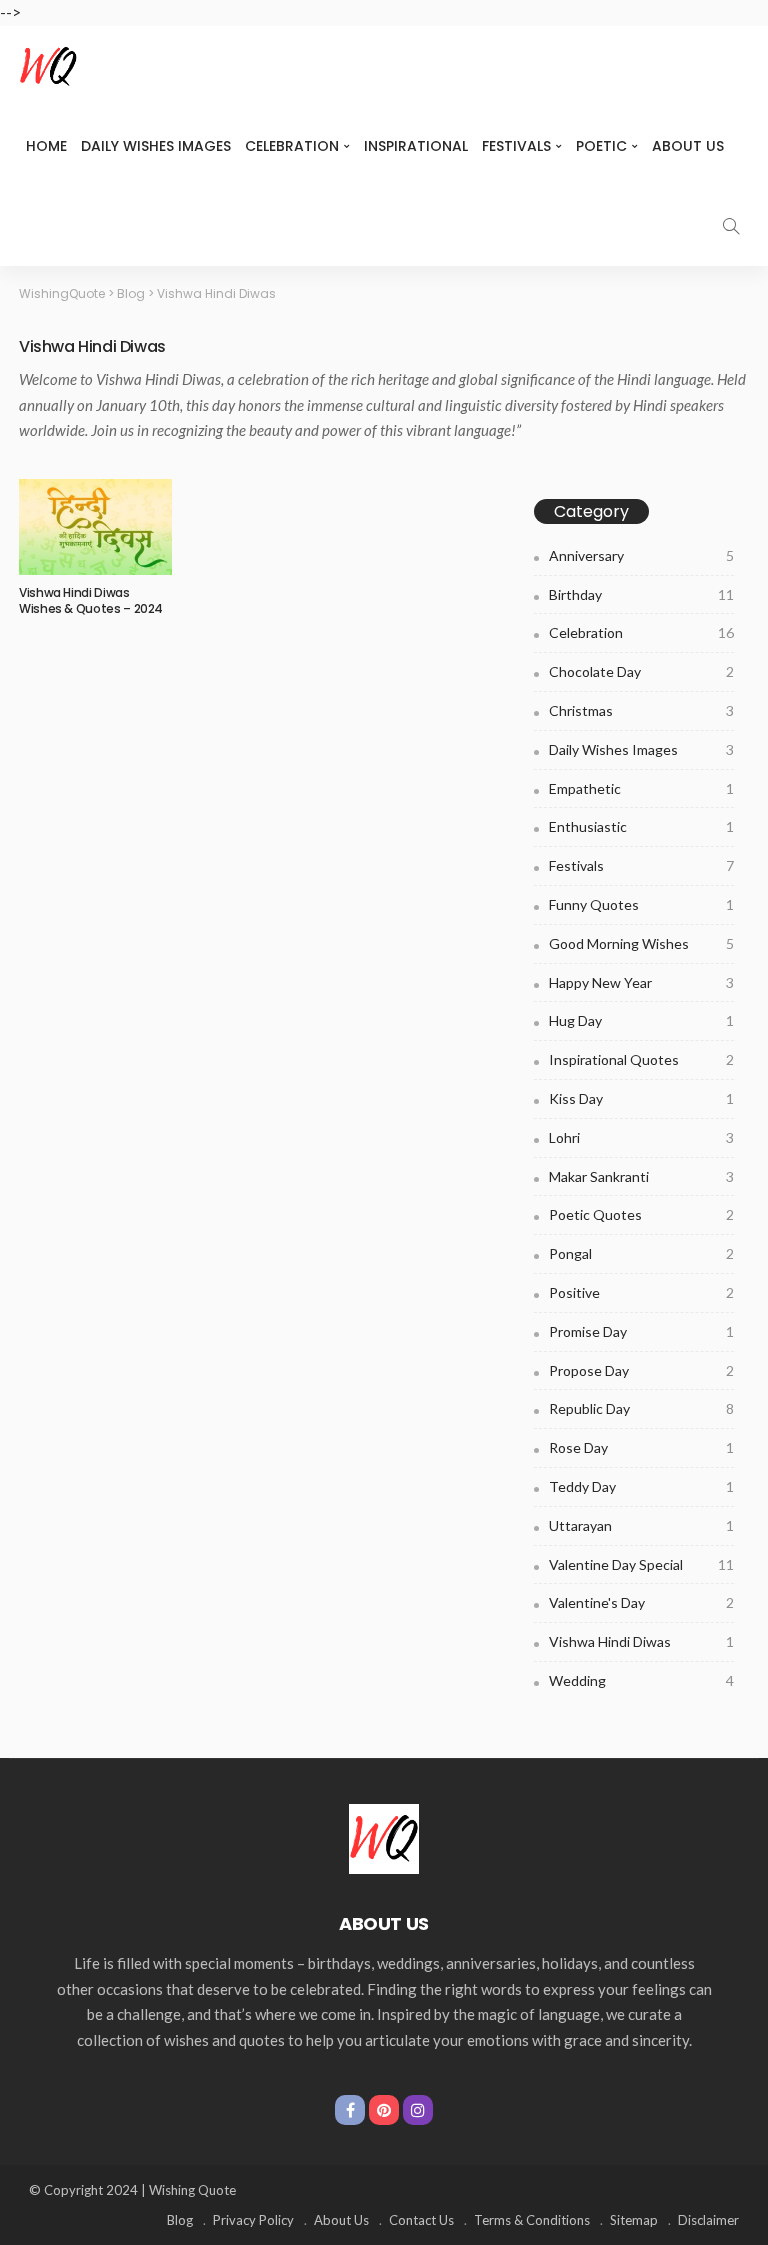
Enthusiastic (641, 826)
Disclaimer (708, 2220)
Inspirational (416, 146)
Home (46, 146)
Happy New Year (641, 982)
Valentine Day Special (641, 1564)
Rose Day (641, 1447)
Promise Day (641, 1331)
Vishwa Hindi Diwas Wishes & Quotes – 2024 (91, 601)
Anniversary (641, 555)
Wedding (641, 1680)
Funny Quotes (641, 904)
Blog (180, 2220)
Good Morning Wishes (641, 943)
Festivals (516, 146)
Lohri (641, 1137)
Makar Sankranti (641, 1176)
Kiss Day (641, 1098)
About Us (688, 146)
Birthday (641, 594)
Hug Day (641, 1020)
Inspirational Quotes (641, 1059)
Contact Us (421, 2220)
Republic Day (641, 1408)
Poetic (601, 146)
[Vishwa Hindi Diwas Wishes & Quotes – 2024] (95, 527)
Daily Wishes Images (156, 146)
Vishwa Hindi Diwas (641, 1641)
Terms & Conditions (532, 2220)
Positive (641, 1292)
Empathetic (641, 788)
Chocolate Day (641, 671)
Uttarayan (641, 1525)
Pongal (641, 1253)
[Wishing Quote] (49, 66)
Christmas (641, 710)
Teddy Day (641, 1486)
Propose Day (641, 1370)
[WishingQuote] (384, 1837)
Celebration (292, 146)
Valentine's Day (641, 1602)
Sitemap (634, 2220)
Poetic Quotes (641, 1214)
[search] (731, 226)
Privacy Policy (253, 2220)
